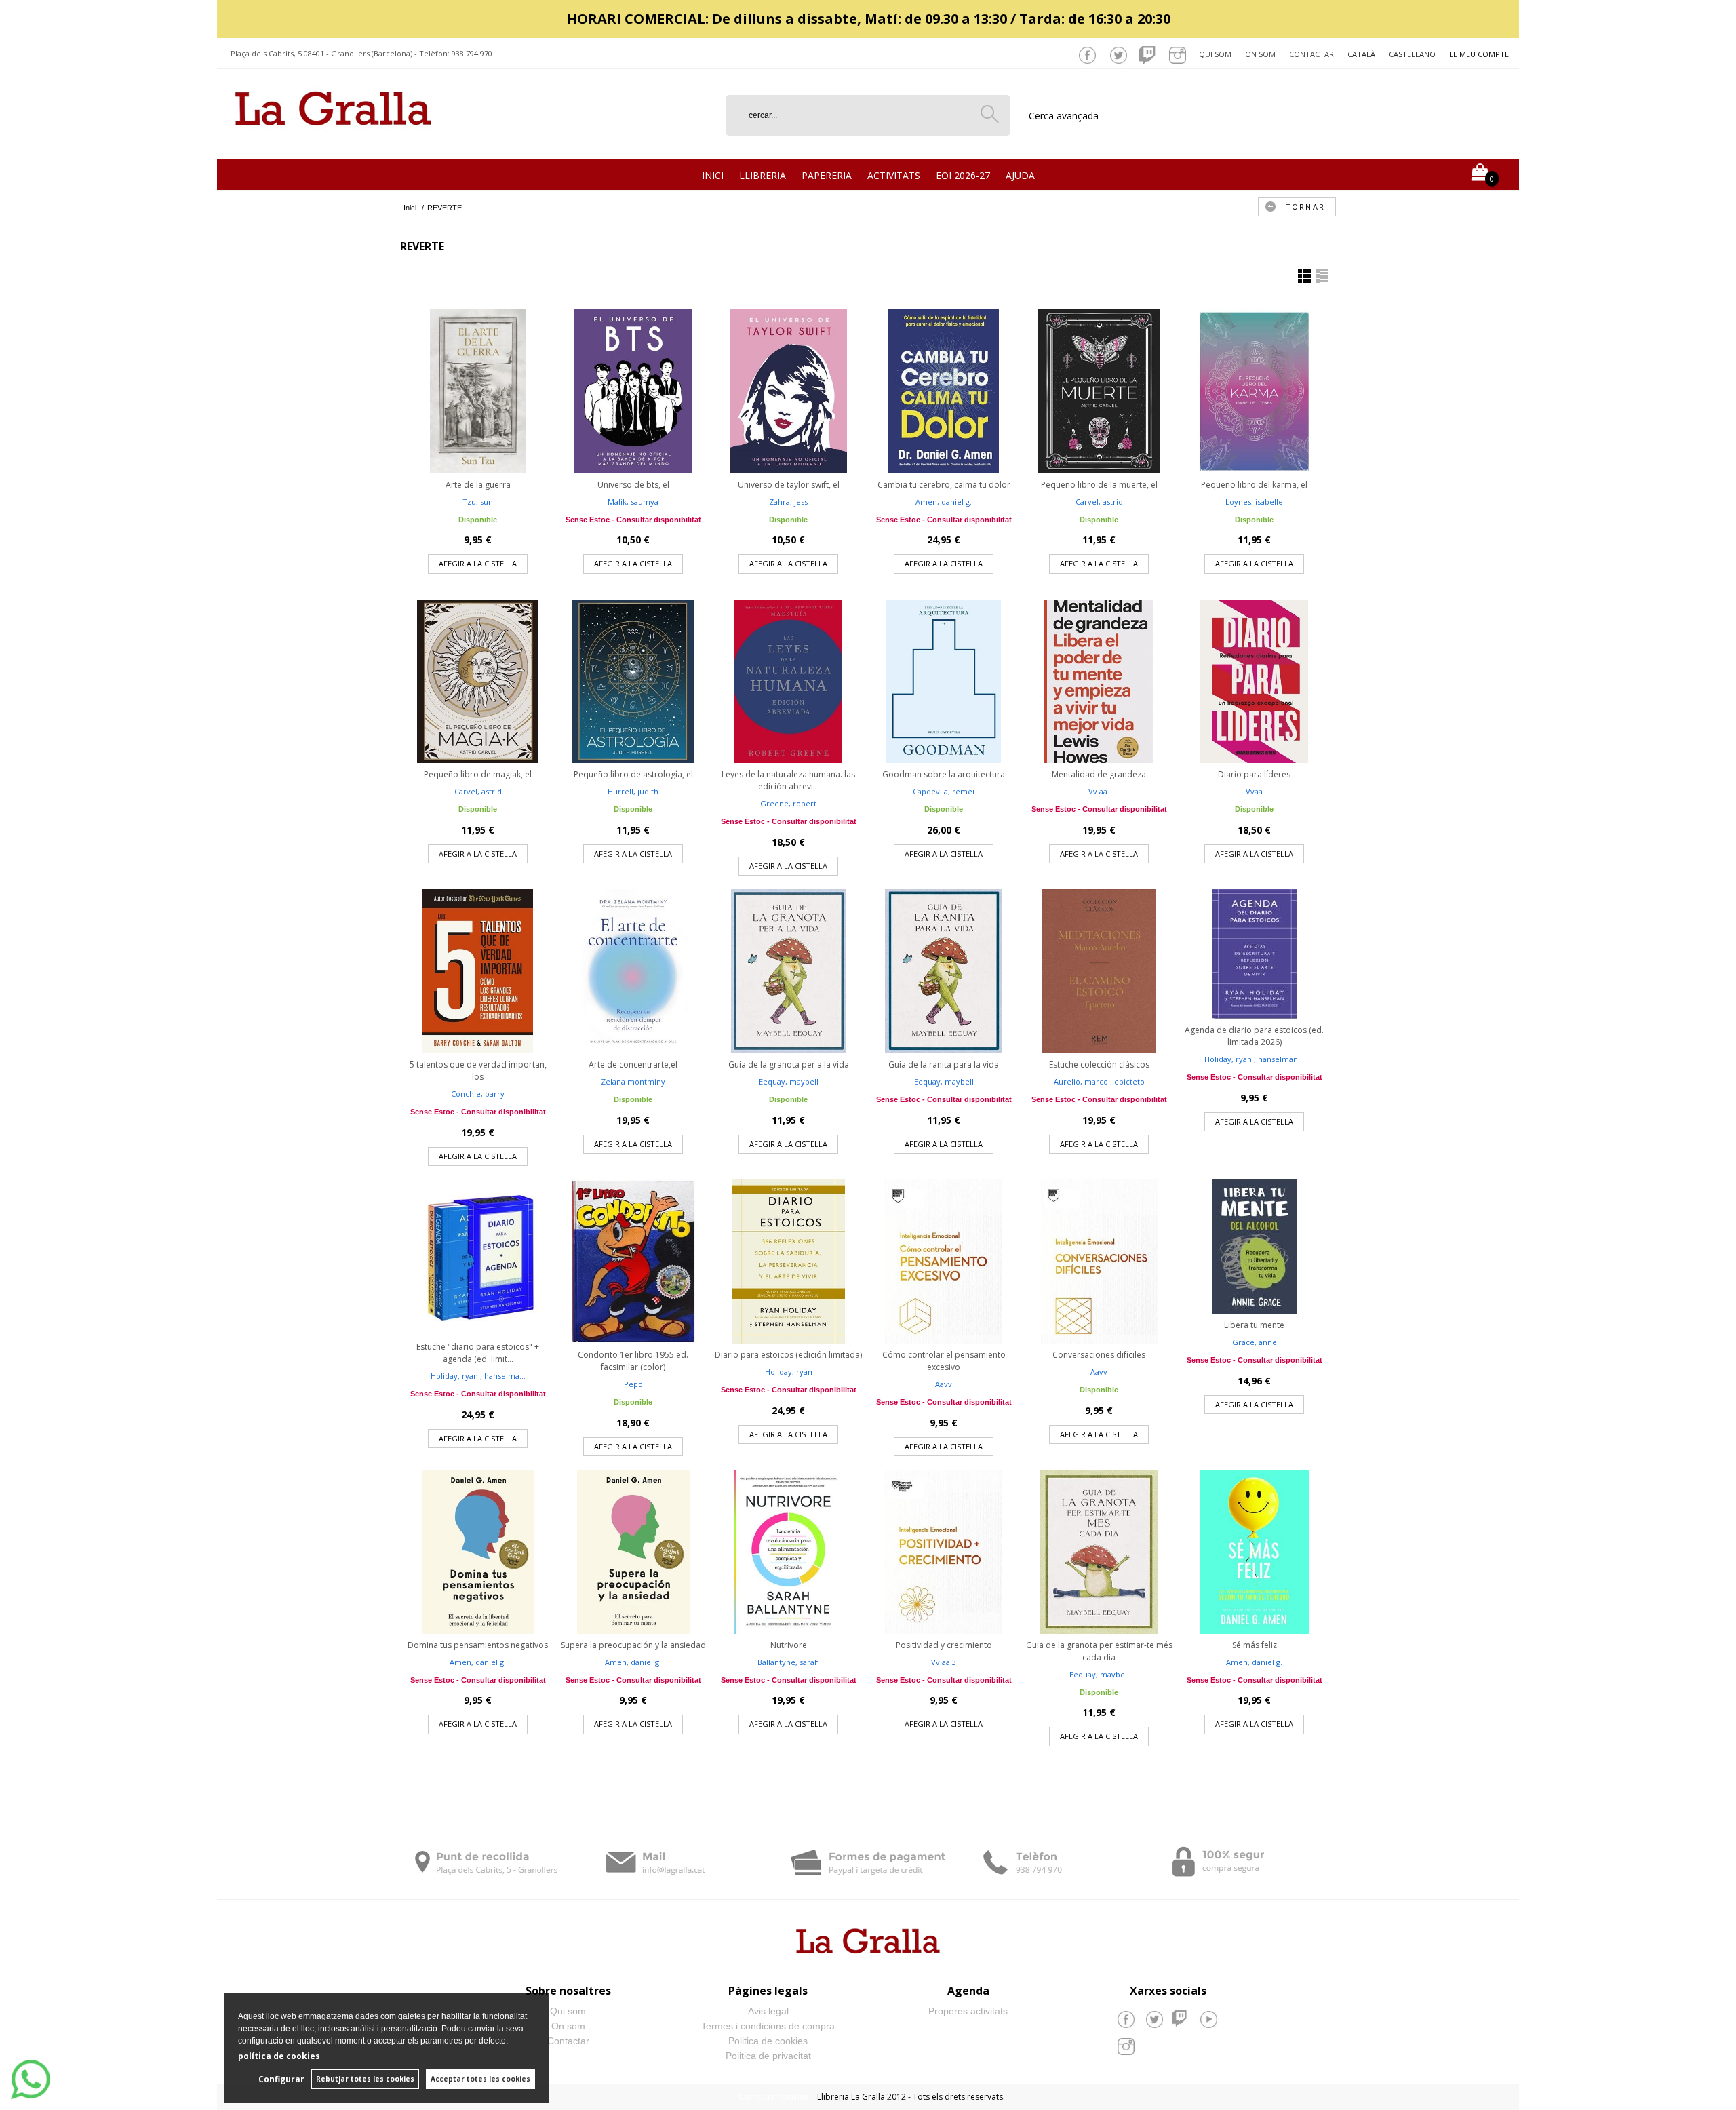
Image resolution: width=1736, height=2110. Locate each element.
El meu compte (1479, 54)
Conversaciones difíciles (1099, 1355)
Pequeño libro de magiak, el (478, 774)
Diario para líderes (1254, 774)
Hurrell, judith (633, 791)
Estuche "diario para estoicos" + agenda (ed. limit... (478, 1353)
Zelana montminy (633, 1081)
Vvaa (1254, 791)
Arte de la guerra (478, 485)
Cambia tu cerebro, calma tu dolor (944, 485)
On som (1260, 54)
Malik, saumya (633, 502)
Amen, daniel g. (944, 502)
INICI (713, 175)
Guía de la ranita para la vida (944, 1064)
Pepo (633, 1384)
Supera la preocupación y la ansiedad (633, 1645)
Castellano (1412, 54)
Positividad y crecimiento (944, 1645)
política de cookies (279, 2056)
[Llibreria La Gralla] (333, 143)
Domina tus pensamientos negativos (478, 1645)
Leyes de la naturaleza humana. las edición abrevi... (788, 780)
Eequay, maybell (789, 1081)
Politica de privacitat (768, 2056)
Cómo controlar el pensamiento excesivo (944, 1361)
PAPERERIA (827, 175)
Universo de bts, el (633, 485)
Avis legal (768, 2011)
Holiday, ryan (789, 1372)
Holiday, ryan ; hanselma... (478, 1376)
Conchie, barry (478, 1094)
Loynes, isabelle (1254, 502)
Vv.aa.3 (944, 1662)
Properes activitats (968, 2011)
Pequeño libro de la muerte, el (1099, 485)
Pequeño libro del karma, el (1254, 485)
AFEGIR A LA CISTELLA (478, 563)
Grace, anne (1255, 1342)
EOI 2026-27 (963, 175)
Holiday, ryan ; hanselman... (1254, 1059)
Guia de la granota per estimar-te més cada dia (1099, 1651)
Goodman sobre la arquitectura (944, 774)
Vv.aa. (1099, 791)
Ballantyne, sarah (788, 1662)
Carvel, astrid (1099, 502)
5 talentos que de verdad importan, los (478, 1071)
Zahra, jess (788, 502)
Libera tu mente (1254, 1325)
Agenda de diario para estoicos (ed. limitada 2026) (1254, 1036)
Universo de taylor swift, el (789, 485)
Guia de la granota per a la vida (789, 1064)
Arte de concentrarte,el (633, 1064)
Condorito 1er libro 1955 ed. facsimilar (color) (633, 1361)
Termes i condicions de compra (768, 2026)
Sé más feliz (1255, 1645)
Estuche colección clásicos (1099, 1064)
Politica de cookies (768, 2041)
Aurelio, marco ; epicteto (1099, 1081)
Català (1361, 54)
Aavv (944, 1384)
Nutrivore (789, 1645)
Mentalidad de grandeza (1099, 774)
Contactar (1311, 54)
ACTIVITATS (894, 175)
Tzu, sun (478, 502)
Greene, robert (788, 803)
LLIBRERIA (763, 175)
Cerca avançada (1064, 116)
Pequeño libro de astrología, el (633, 774)
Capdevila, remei (944, 791)
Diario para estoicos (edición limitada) (788, 1355)
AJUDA (1020, 175)
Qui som (1215, 54)
